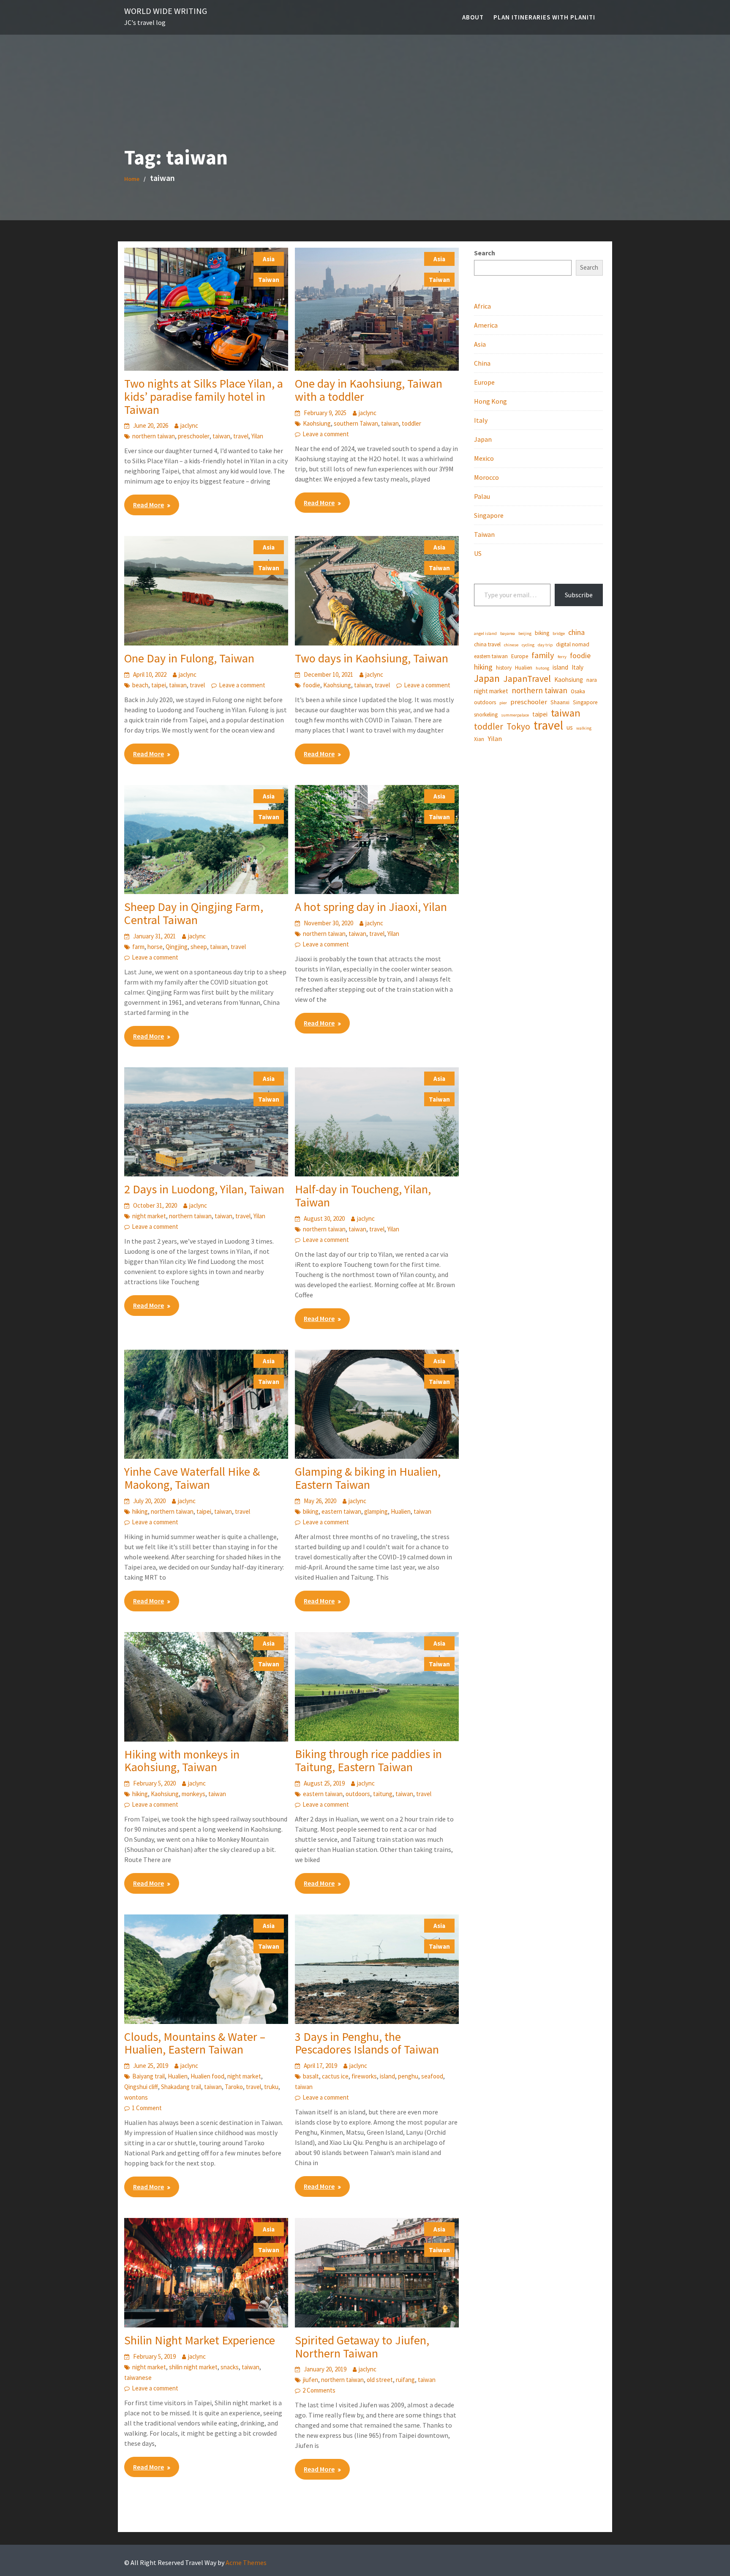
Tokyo (518, 727)
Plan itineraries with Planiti (544, 17)
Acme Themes (246, 2562)
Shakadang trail (181, 2087)
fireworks (364, 2076)
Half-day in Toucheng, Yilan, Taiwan (363, 1196)
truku (271, 2087)
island (387, 2076)
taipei (159, 685)
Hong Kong (490, 401)
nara (592, 680)
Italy (481, 420)
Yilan (257, 436)
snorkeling (486, 715)
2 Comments (319, 2390)
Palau (482, 496)
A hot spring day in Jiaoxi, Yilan (371, 907)
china (576, 632)
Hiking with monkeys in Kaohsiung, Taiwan (182, 1761)
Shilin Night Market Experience (200, 2340)
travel (241, 436)
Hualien (401, 1511)
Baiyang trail (148, 2076)
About (473, 17)
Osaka (578, 691)
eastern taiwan (341, 1511)
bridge (559, 633)
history (504, 668)
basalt (311, 2076)
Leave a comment (326, 434)
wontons (136, 2097)
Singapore (489, 515)
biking (311, 1511)
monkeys (193, 1794)
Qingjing (177, 947)
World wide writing (166, 11)
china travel (487, 644)
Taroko (234, 2087)
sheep (199, 947)
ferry (562, 657)
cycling (528, 645)
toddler (411, 423)
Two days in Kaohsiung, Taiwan (372, 658)
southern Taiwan (356, 423)
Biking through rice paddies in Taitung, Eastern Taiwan (368, 1760)
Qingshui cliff (141, 2087)
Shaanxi (560, 702)
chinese (511, 645)
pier (503, 703)
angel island (485, 633)
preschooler (194, 436)
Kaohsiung (317, 423)
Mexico (484, 458)
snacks (230, 2367)
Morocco (486, 477)
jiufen (311, 2380)
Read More (148, 505)
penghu (408, 2076)
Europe (484, 382)
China (482, 363)
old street (380, 2380)
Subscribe (579, 595)
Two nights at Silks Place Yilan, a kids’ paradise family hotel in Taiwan (204, 397)
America (486, 325)
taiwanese (138, 2378)
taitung (383, 1794)
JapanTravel (527, 679)
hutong (542, 668)
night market (149, 1216)
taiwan (221, 436)
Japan (483, 439)
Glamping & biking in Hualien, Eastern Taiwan (368, 1478)
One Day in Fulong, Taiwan (189, 658)
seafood (432, 2076)
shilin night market (193, 2367)
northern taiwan (154, 436)
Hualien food (207, 2076)
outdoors (358, 1794)
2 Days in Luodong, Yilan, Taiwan (204, 1189)
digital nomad (573, 644)
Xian (479, 739)
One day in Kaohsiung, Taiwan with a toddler (369, 390)
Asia (269, 259)
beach (140, 685)
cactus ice (335, 2076)
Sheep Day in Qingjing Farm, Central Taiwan (194, 913)
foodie (312, 685)
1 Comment (147, 2108)
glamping (376, 1511)
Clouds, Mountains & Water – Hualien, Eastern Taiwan (195, 2043)
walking (584, 728)
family (543, 655)
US (478, 553)
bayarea (508, 633)
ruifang (405, 2380)
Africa (482, 306)
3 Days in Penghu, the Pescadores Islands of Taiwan (367, 2043)
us (570, 727)
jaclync (189, 425)
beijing (525, 633)
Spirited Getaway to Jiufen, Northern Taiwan (362, 2347)
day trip (545, 645)
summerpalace (515, 715)
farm (138, 947)
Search (485, 253)
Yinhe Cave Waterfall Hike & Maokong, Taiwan (192, 1478)
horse (155, 947)
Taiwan (269, 280)
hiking (140, 1511)
